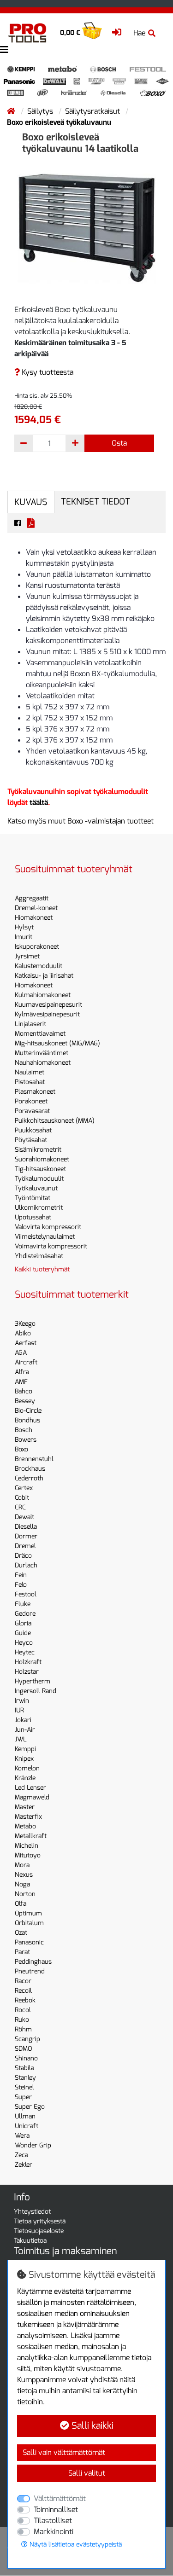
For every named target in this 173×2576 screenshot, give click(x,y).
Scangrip (27, 2039)
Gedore (25, 1614)
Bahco (24, 1391)
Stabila (24, 2068)
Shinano (26, 2058)
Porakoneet (31, 1101)
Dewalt (24, 1517)
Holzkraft (28, 1662)
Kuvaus (31, 502)
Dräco (23, 1556)
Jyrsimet (27, 956)
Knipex (24, 1759)
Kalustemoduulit (39, 966)
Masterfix (28, 1817)
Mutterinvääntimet (42, 1053)
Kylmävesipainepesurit (47, 1014)
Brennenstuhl (34, 1459)
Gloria (23, 1623)
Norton (25, 1894)
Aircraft (26, 1362)
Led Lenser (30, 1788)
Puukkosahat (33, 1130)
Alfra (22, 1372)
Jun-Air (25, 1730)
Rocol (23, 2010)
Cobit (22, 1498)
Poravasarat (32, 1111)
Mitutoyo (28, 1855)
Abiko (23, 1333)
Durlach (26, 1565)
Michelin (27, 1846)
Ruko (22, 2020)
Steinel (24, 2087)
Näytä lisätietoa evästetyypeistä (75, 2544)
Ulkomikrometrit (39, 1208)
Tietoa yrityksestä (40, 2221)
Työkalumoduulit (39, 1179)
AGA (21, 1353)
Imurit (24, 937)
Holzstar (27, 1672)
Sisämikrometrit (38, 1150)
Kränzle (25, 1778)
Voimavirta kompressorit (51, 1246)
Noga (22, 1884)
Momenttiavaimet (40, 1034)
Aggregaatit (32, 898)
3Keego (25, 1324)
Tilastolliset (53, 2521)
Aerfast (26, 1343)
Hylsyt (24, 927)
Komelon (27, 1768)
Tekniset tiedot (95, 502)
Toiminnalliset (56, 2509)
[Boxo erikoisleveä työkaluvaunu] (87, 227)
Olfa (21, 1904)
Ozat (21, 1933)
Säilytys (41, 111)
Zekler (24, 2165)
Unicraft (27, 2126)
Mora (22, 1865)
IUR (19, 1710)
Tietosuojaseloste (39, 2231)
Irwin (22, 1701)
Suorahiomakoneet (42, 1159)
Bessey (25, 1401)
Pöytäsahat (31, 1140)
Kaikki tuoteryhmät (42, 1269)
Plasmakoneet (35, 1092)
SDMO (23, 2049)
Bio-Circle (28, 1411)
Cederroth (29, 1478)
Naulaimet (30, 1072)
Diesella (26, 1527)
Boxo (21, 1449)
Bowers (26, 1440)
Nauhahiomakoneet (43, 1063)
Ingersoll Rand (36, 1691)
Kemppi (25, 1749)
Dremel (25, 1546)
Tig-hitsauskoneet (40, 1169)
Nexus (24, 1875)
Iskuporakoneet (37, 947)
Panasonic (29, 1942)
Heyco (24, 1643)
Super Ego (30, 2107)
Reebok (25, 2000)
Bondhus (27, 1420)
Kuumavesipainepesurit (48, 1005)
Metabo (25, 1826)
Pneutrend (30, 1971)
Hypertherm (33, 1681)
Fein (21, 1575)
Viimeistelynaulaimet (45, 1237)
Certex (24, 1488)
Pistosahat (30, 1082)
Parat (22, 1952)
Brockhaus (30, 1469)
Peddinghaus (33, 1962)
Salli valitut (87, 2473)
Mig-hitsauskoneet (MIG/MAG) (57, 1043)
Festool (26, 1594)
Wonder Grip (33, 2145)
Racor (23, 1981)
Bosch (24, 1430)
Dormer (26, 1536)
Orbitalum (29, 1923)
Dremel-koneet (36, 908)
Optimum (28, 1913)
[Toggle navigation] (4, 50)
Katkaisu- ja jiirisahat (44, 976)
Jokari (23, 1720)
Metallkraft (31, 1836)
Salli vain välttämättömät (64, 2452)
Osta (119, 443)
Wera (22, 2136)
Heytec (25, 1652)
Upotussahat (33, 1217)
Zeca (21, 2155)
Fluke (23, 1604)
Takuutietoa (30, 2241)
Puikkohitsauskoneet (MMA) (55, 1121)
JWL (21, 1739)
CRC (20, 1507)
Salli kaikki (91, 2426)
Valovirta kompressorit (48, 1227)
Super (23, 2097)
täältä (39, 803)
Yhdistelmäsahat (39, 1256)
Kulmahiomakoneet (43, 995)
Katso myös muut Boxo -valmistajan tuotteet (81, 821)
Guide (23, 1633)
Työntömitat (33, 1198)
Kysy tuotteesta (47, 372)
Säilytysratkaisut (93, 111)
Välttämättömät (60, 2498)
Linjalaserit (30, 1024)
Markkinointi (54, 2532)
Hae (139, 33)
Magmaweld (32, 1797)
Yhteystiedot (32, 2212)
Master (25, 1807)
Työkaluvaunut (36, 1188)
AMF (21, 1382)
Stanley (25, 2078)
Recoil (23, 1991)
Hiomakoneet (34, 918)
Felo (21, 1585)
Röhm (23, 2029)
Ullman (25, 2116)
